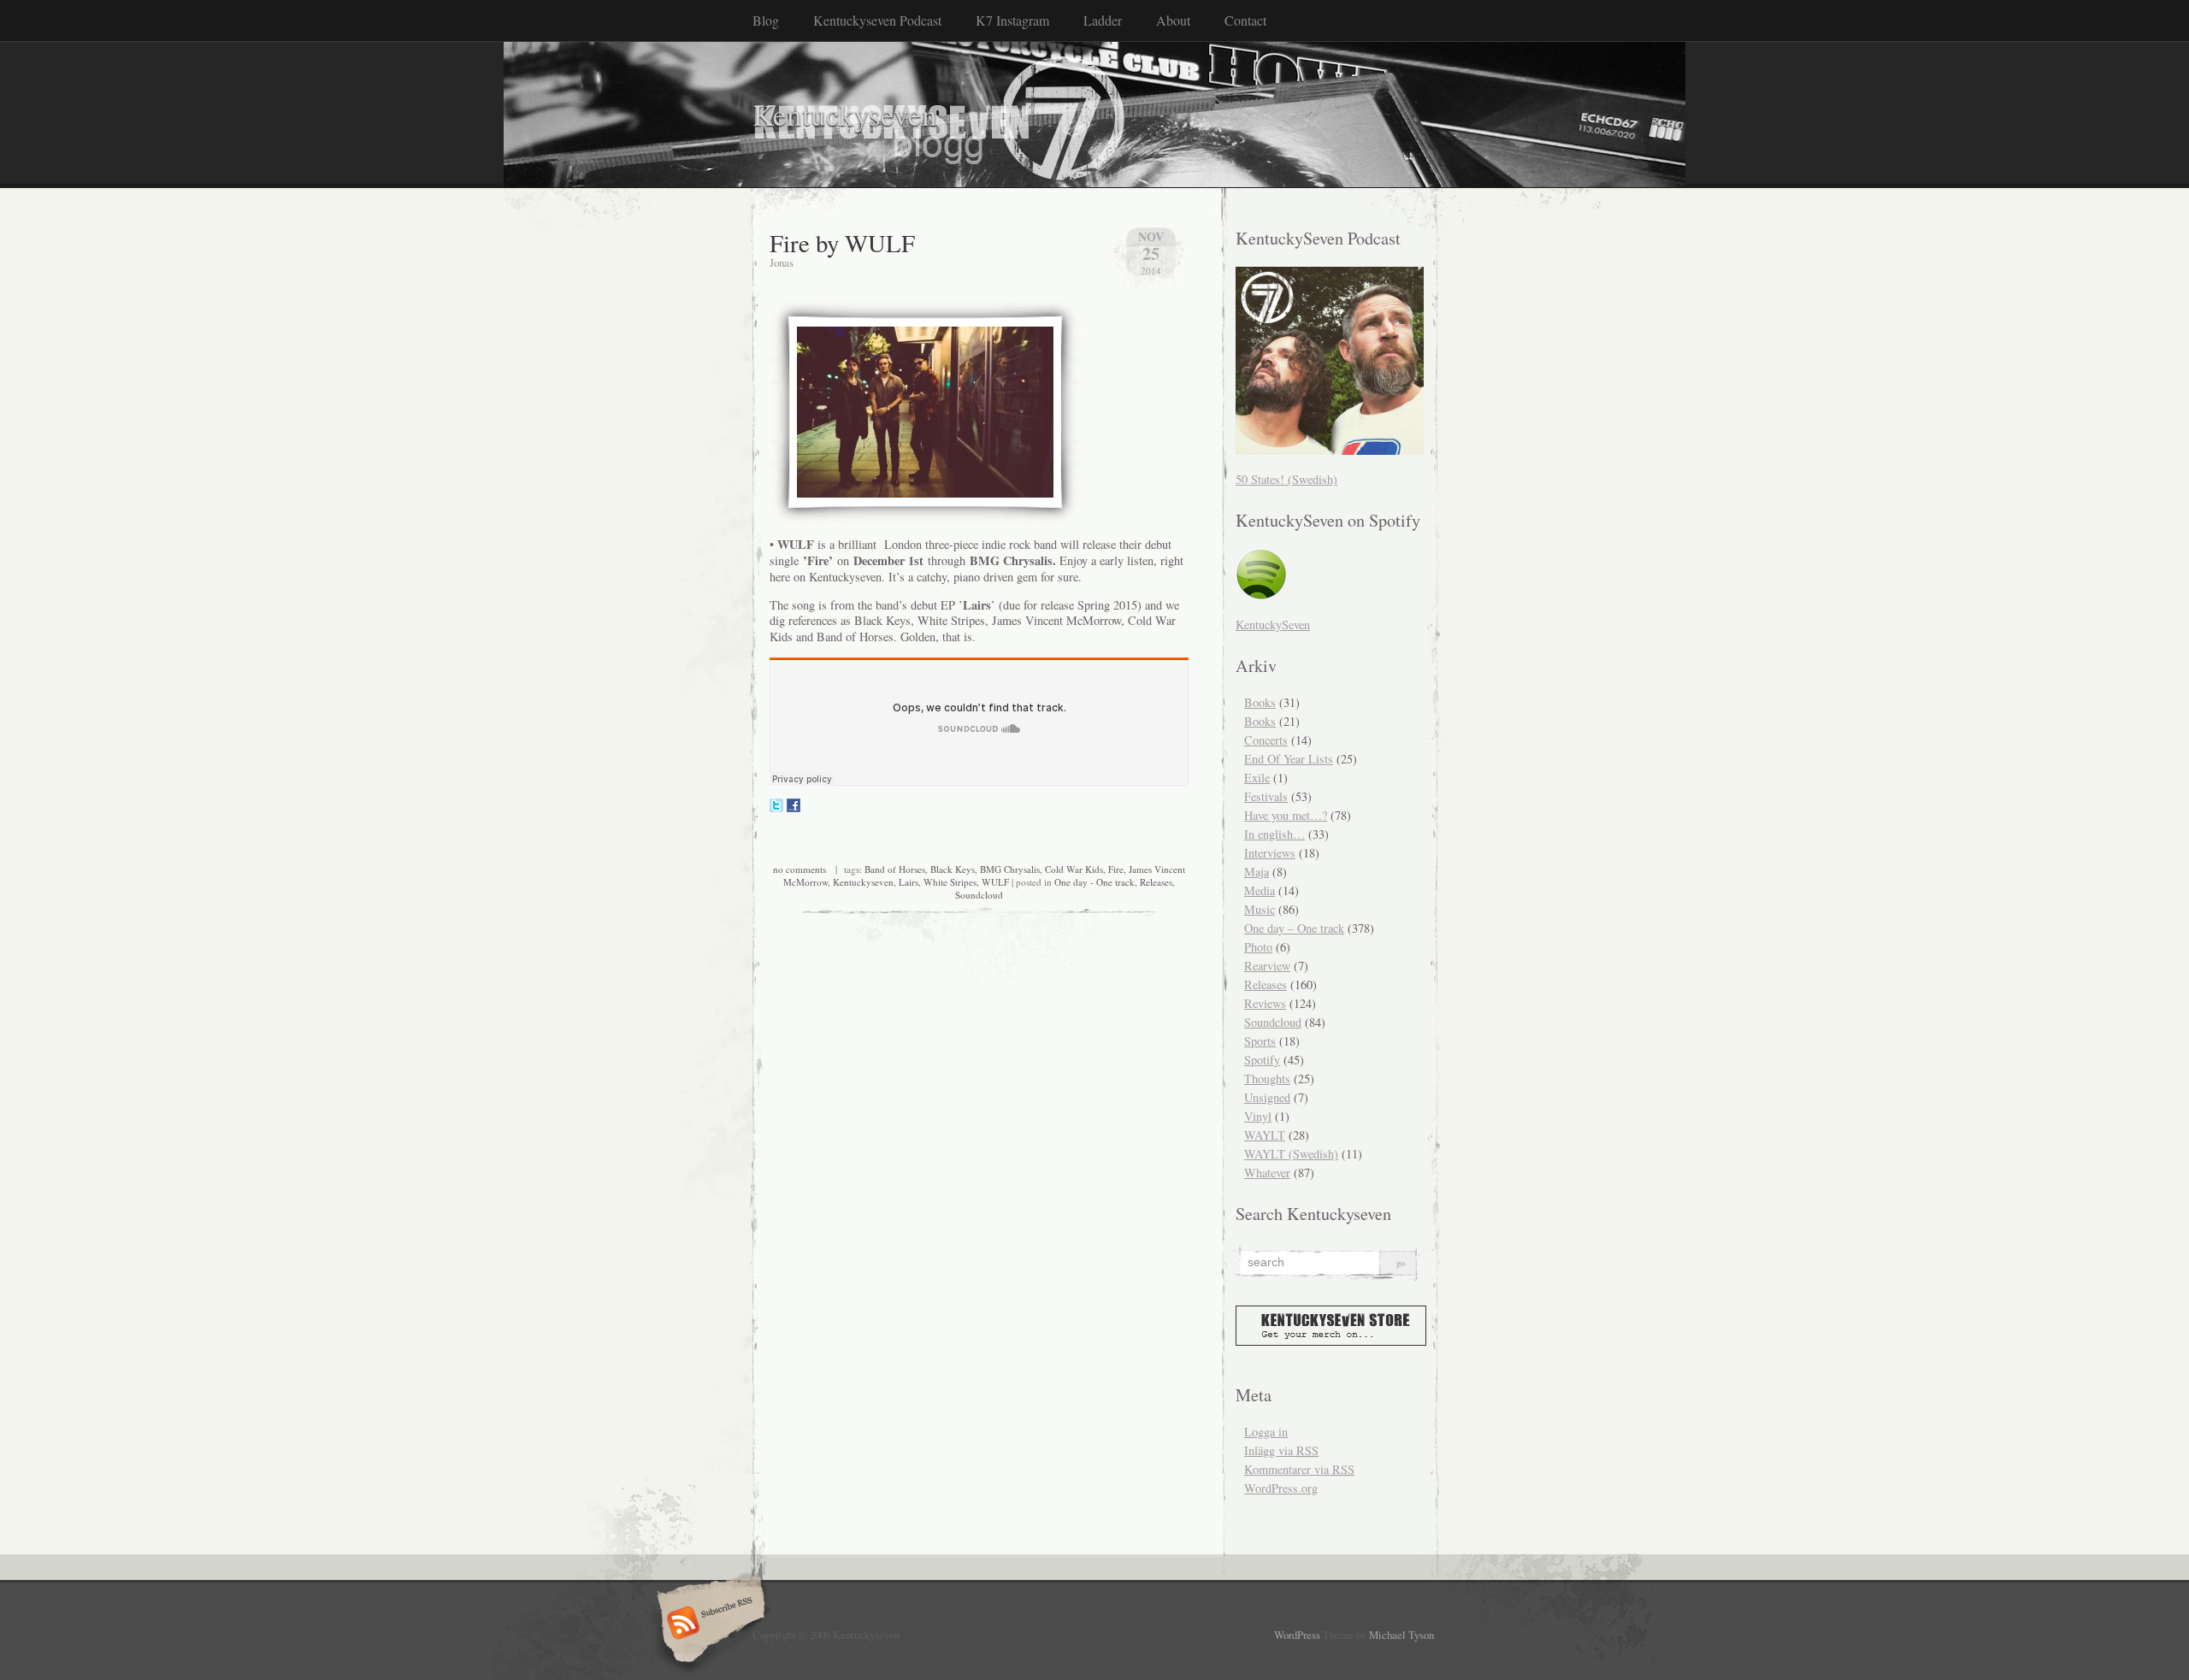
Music (1260, 909)
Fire (1116, 869)
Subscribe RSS (708, 1624)
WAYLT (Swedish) (1291, 1154)
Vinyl (1258, 1116)
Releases (1156, 882)
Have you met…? (1286, 815)
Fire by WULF (842, 243)
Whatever (1267, 1173)
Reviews (1265, 1003)
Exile (1257, 778)
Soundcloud (979, 895)
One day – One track (1294, 928)
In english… (1274, 834)
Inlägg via (1281, 1450)
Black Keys (953, 869)
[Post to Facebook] (794, 808)
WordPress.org (1281, 1488)
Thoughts (1267, 1079)
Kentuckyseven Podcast (877, 20)
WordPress (1297, 1635)
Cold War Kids (1074, 869)
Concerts (1266, 740)
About (1173, 20)
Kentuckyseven (845, 114)
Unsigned (1267, 1097)
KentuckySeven (1273, 625)
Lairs (909, 882)
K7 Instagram (1012, 20)
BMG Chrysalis (1010, 869)
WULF (995, 882)
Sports (1260, 1041)
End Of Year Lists (1289, 759)
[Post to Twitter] (776, 808)
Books (1260, 702)
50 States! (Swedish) (1286, 479)
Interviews (1270, 853)
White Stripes (950, 882)
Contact (1245, 20)
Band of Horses (895, 869)
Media (1260, 890)
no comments (799, 869)
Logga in (1266, 1432)
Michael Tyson (1401, 1635)
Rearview (1267, 966)
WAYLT (1265, 1135)
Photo (1258, 947)
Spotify (1262, 1060)
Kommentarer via (1299, 1469)
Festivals (1266, 796)
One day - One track (1094, 882)
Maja (1257, 872)
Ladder (1103, 20)
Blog (766, 20)
